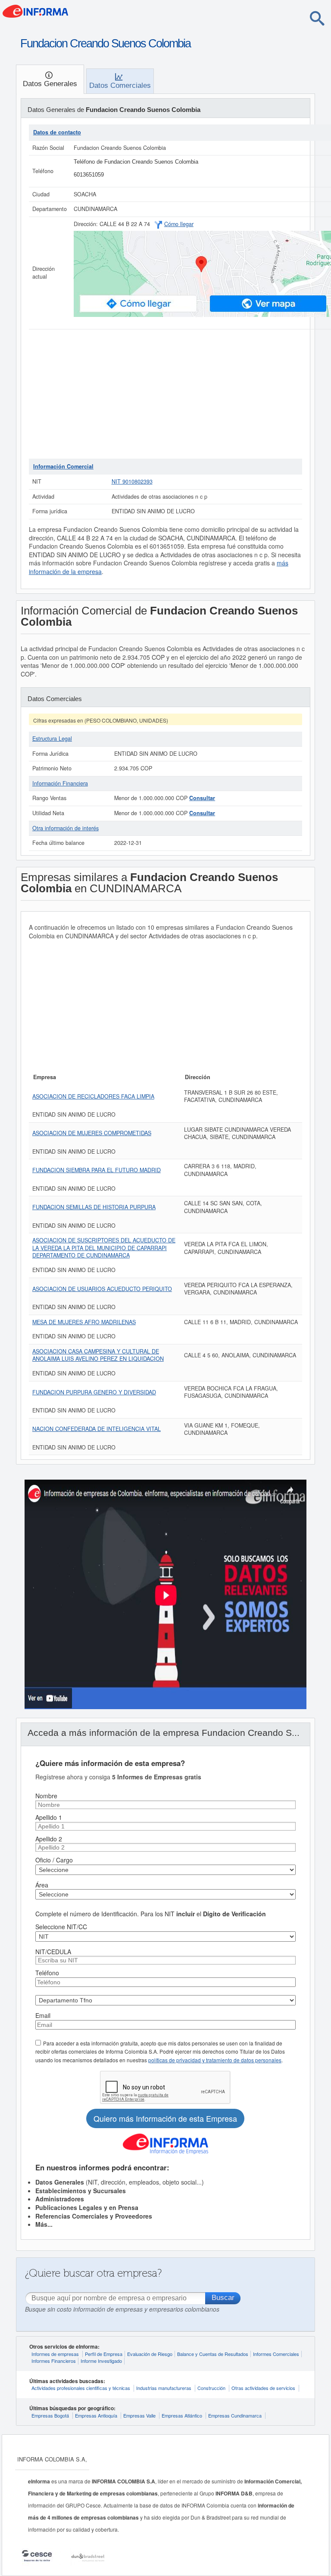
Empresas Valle (139, 2415)
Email (43, 2015)
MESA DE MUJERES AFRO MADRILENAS (84, 1322)
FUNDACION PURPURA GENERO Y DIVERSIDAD (94, 1392)
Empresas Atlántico (182, 2415)
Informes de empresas (55, 2354)
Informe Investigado (101, 2361)
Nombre (46, 1796)
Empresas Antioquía (96, 2415)
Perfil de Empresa (104, 2354)
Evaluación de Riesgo (150, 2354)
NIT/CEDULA (53, 1952)
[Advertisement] (165, 394)
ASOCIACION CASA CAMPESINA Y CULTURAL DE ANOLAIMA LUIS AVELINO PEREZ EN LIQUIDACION (98, 1355)
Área (42, 1885)
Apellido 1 (49, 1817)
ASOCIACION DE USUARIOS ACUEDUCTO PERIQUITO (102, 1289)
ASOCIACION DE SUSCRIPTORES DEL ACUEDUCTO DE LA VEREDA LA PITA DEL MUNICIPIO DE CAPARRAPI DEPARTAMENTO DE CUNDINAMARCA (104, 1248)
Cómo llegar (179, 224)
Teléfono (47, 1973)
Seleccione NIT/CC (61, 1927)
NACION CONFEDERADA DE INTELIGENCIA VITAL (97, 1429)
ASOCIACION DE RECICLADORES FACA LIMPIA (93, 1096)
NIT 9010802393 (132, 481)
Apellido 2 (49, 1839)
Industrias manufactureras (164, 2388)
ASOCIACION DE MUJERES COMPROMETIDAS (92, 1133)
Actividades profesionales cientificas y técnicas (81, 2388)
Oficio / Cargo (54, 1860)
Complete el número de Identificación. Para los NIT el (151, 1914)
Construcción (211, 2388)
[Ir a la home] (71, 14)
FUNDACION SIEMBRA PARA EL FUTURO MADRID (97, 1170)
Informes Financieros (54, 2361)
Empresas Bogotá (50, 2415)
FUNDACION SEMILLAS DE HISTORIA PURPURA (94, 1207)
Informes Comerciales (276, 2354)
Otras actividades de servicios (263, 2388)
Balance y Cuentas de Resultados (213, 2354)
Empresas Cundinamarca (235, 2415)
